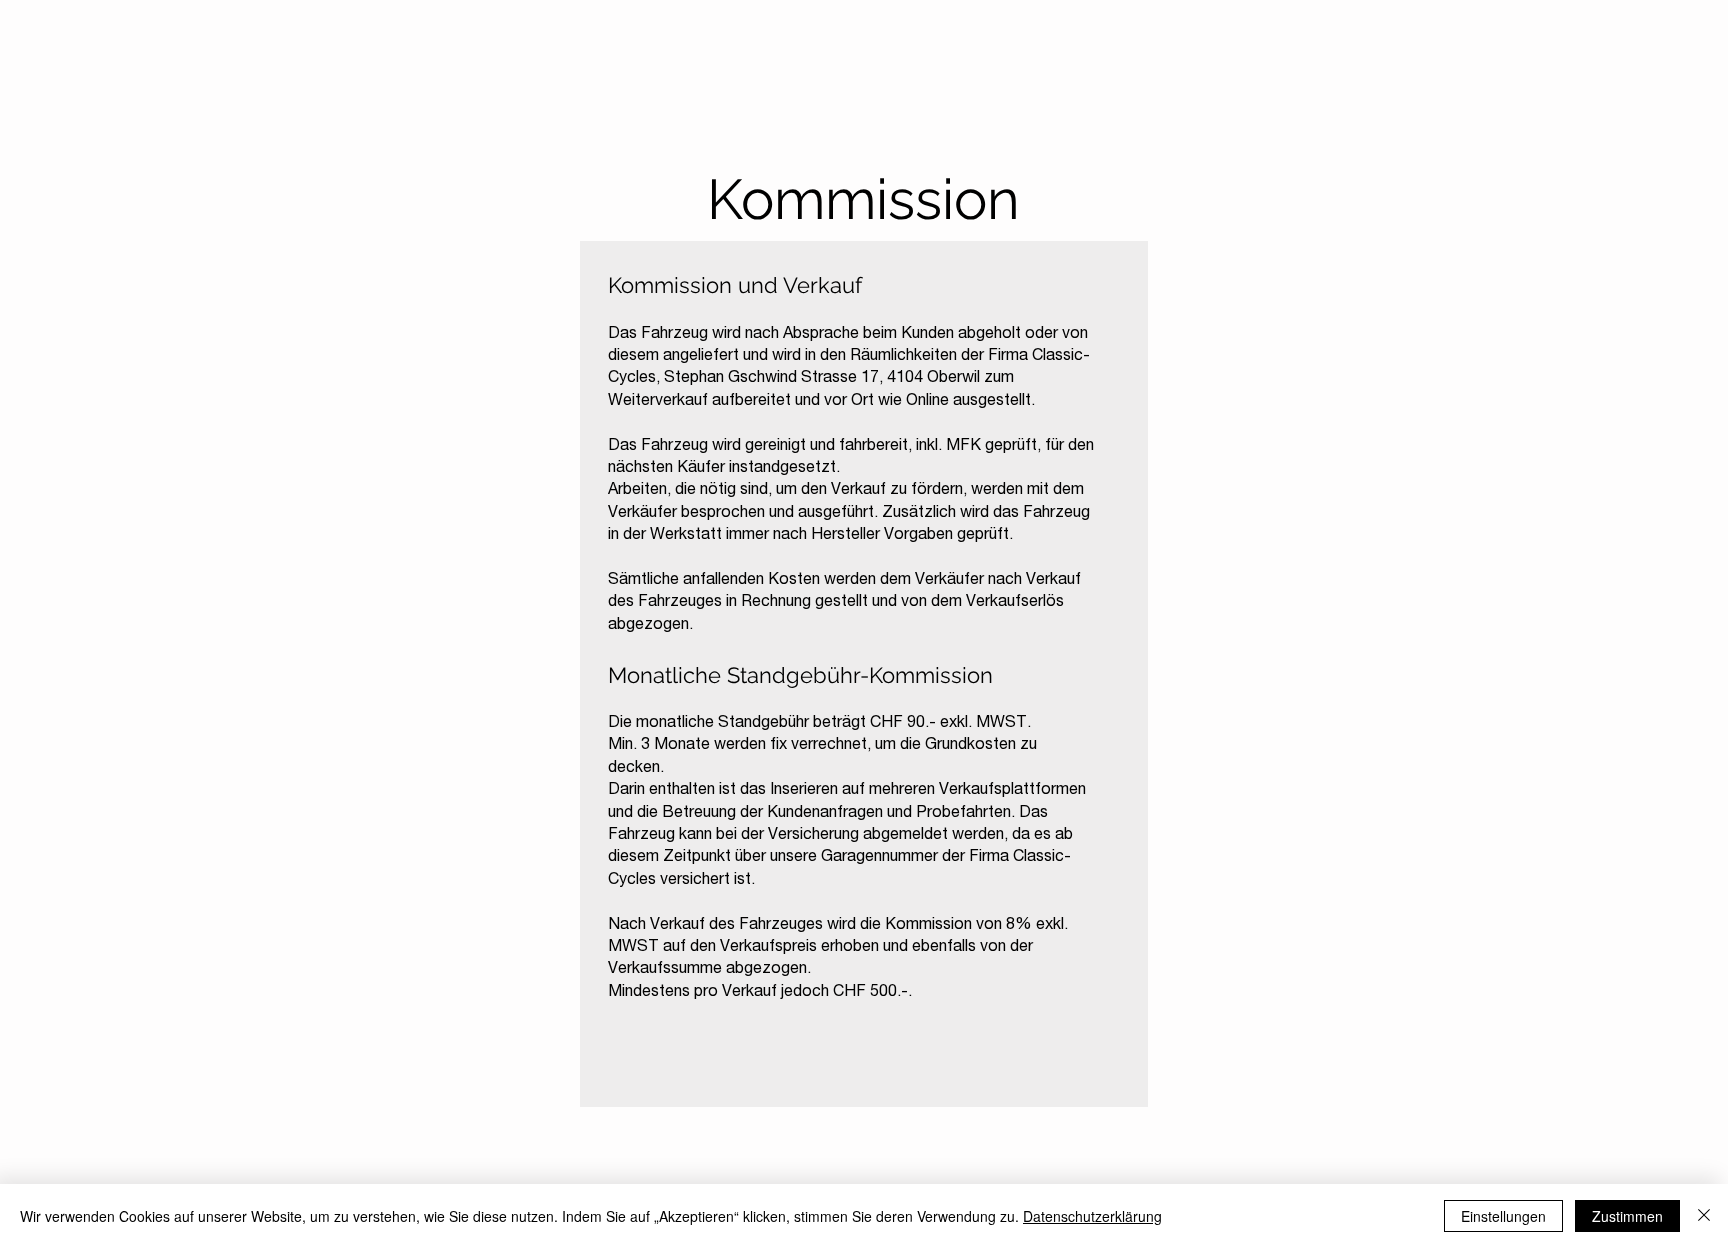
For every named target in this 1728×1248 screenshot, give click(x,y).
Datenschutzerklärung (1092, 1216)
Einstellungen (1503, 1216)
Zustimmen (1627, 1216)
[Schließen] (1704, 1216)
